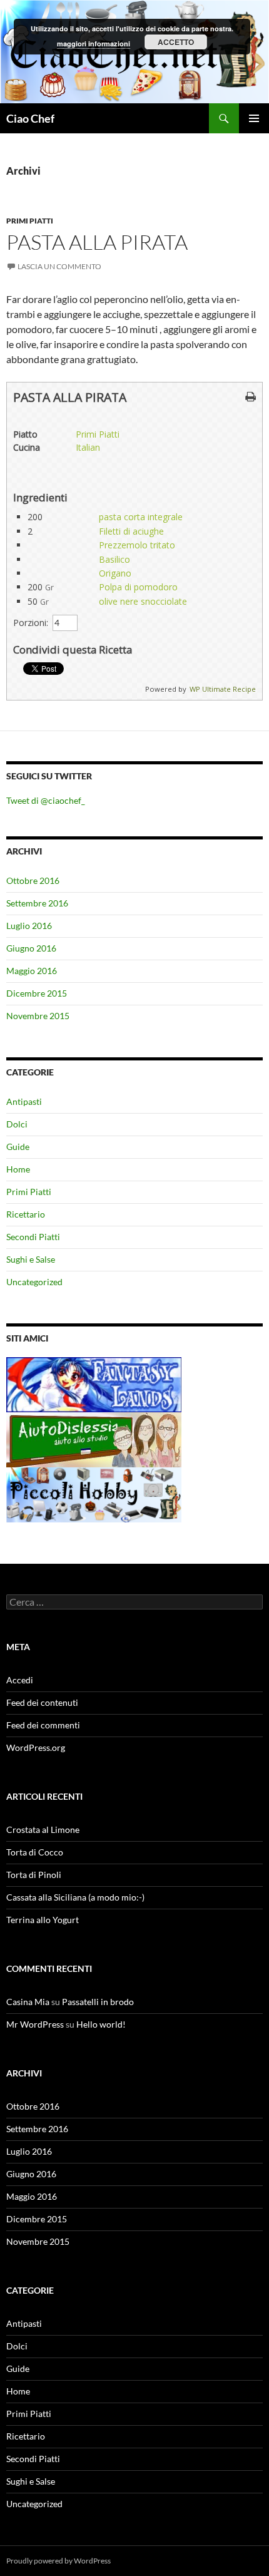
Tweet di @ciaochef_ (46, 800)
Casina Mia (28, 2002)
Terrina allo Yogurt (43, 1920)
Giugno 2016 (31, 948)
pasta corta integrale (141, 517)
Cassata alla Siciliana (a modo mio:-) (75, 1897)
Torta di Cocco (35, 1852)
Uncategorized (34, 1282)
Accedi (20, 1680)
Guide (18, 1147)
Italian (88, 447)
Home (18, 1169)
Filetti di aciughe (131, 531)
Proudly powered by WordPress (58, 2561)
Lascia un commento (59, 266)
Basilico (114, 559)
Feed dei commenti (43, 1725)
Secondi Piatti (33, 1237)
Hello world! (101, 2024)
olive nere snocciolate (143, 601)
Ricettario (26, 1214)
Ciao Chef (30, 118)
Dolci (17, 1124)
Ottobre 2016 (33, 880)
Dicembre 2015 (37, 993)
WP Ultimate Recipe (223, 689)
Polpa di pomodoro (138, 587)
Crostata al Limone (43, 1829)
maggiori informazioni (94, 44)
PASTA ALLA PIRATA (97, 242)
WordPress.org (36, 1747)
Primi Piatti (30, 221)
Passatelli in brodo (98, 2002)
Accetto (176, 42)
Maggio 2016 (32, 971)
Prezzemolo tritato (137, 545)
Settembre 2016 (37, 903)
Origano (115, 573)
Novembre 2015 (38, 1016)
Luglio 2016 (29, 926)
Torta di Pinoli (34, 1875)
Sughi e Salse (31, 1259)
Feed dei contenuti (42, 1702)
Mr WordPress (35, 2024)
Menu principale (254, 118)
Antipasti (24, 1101)
